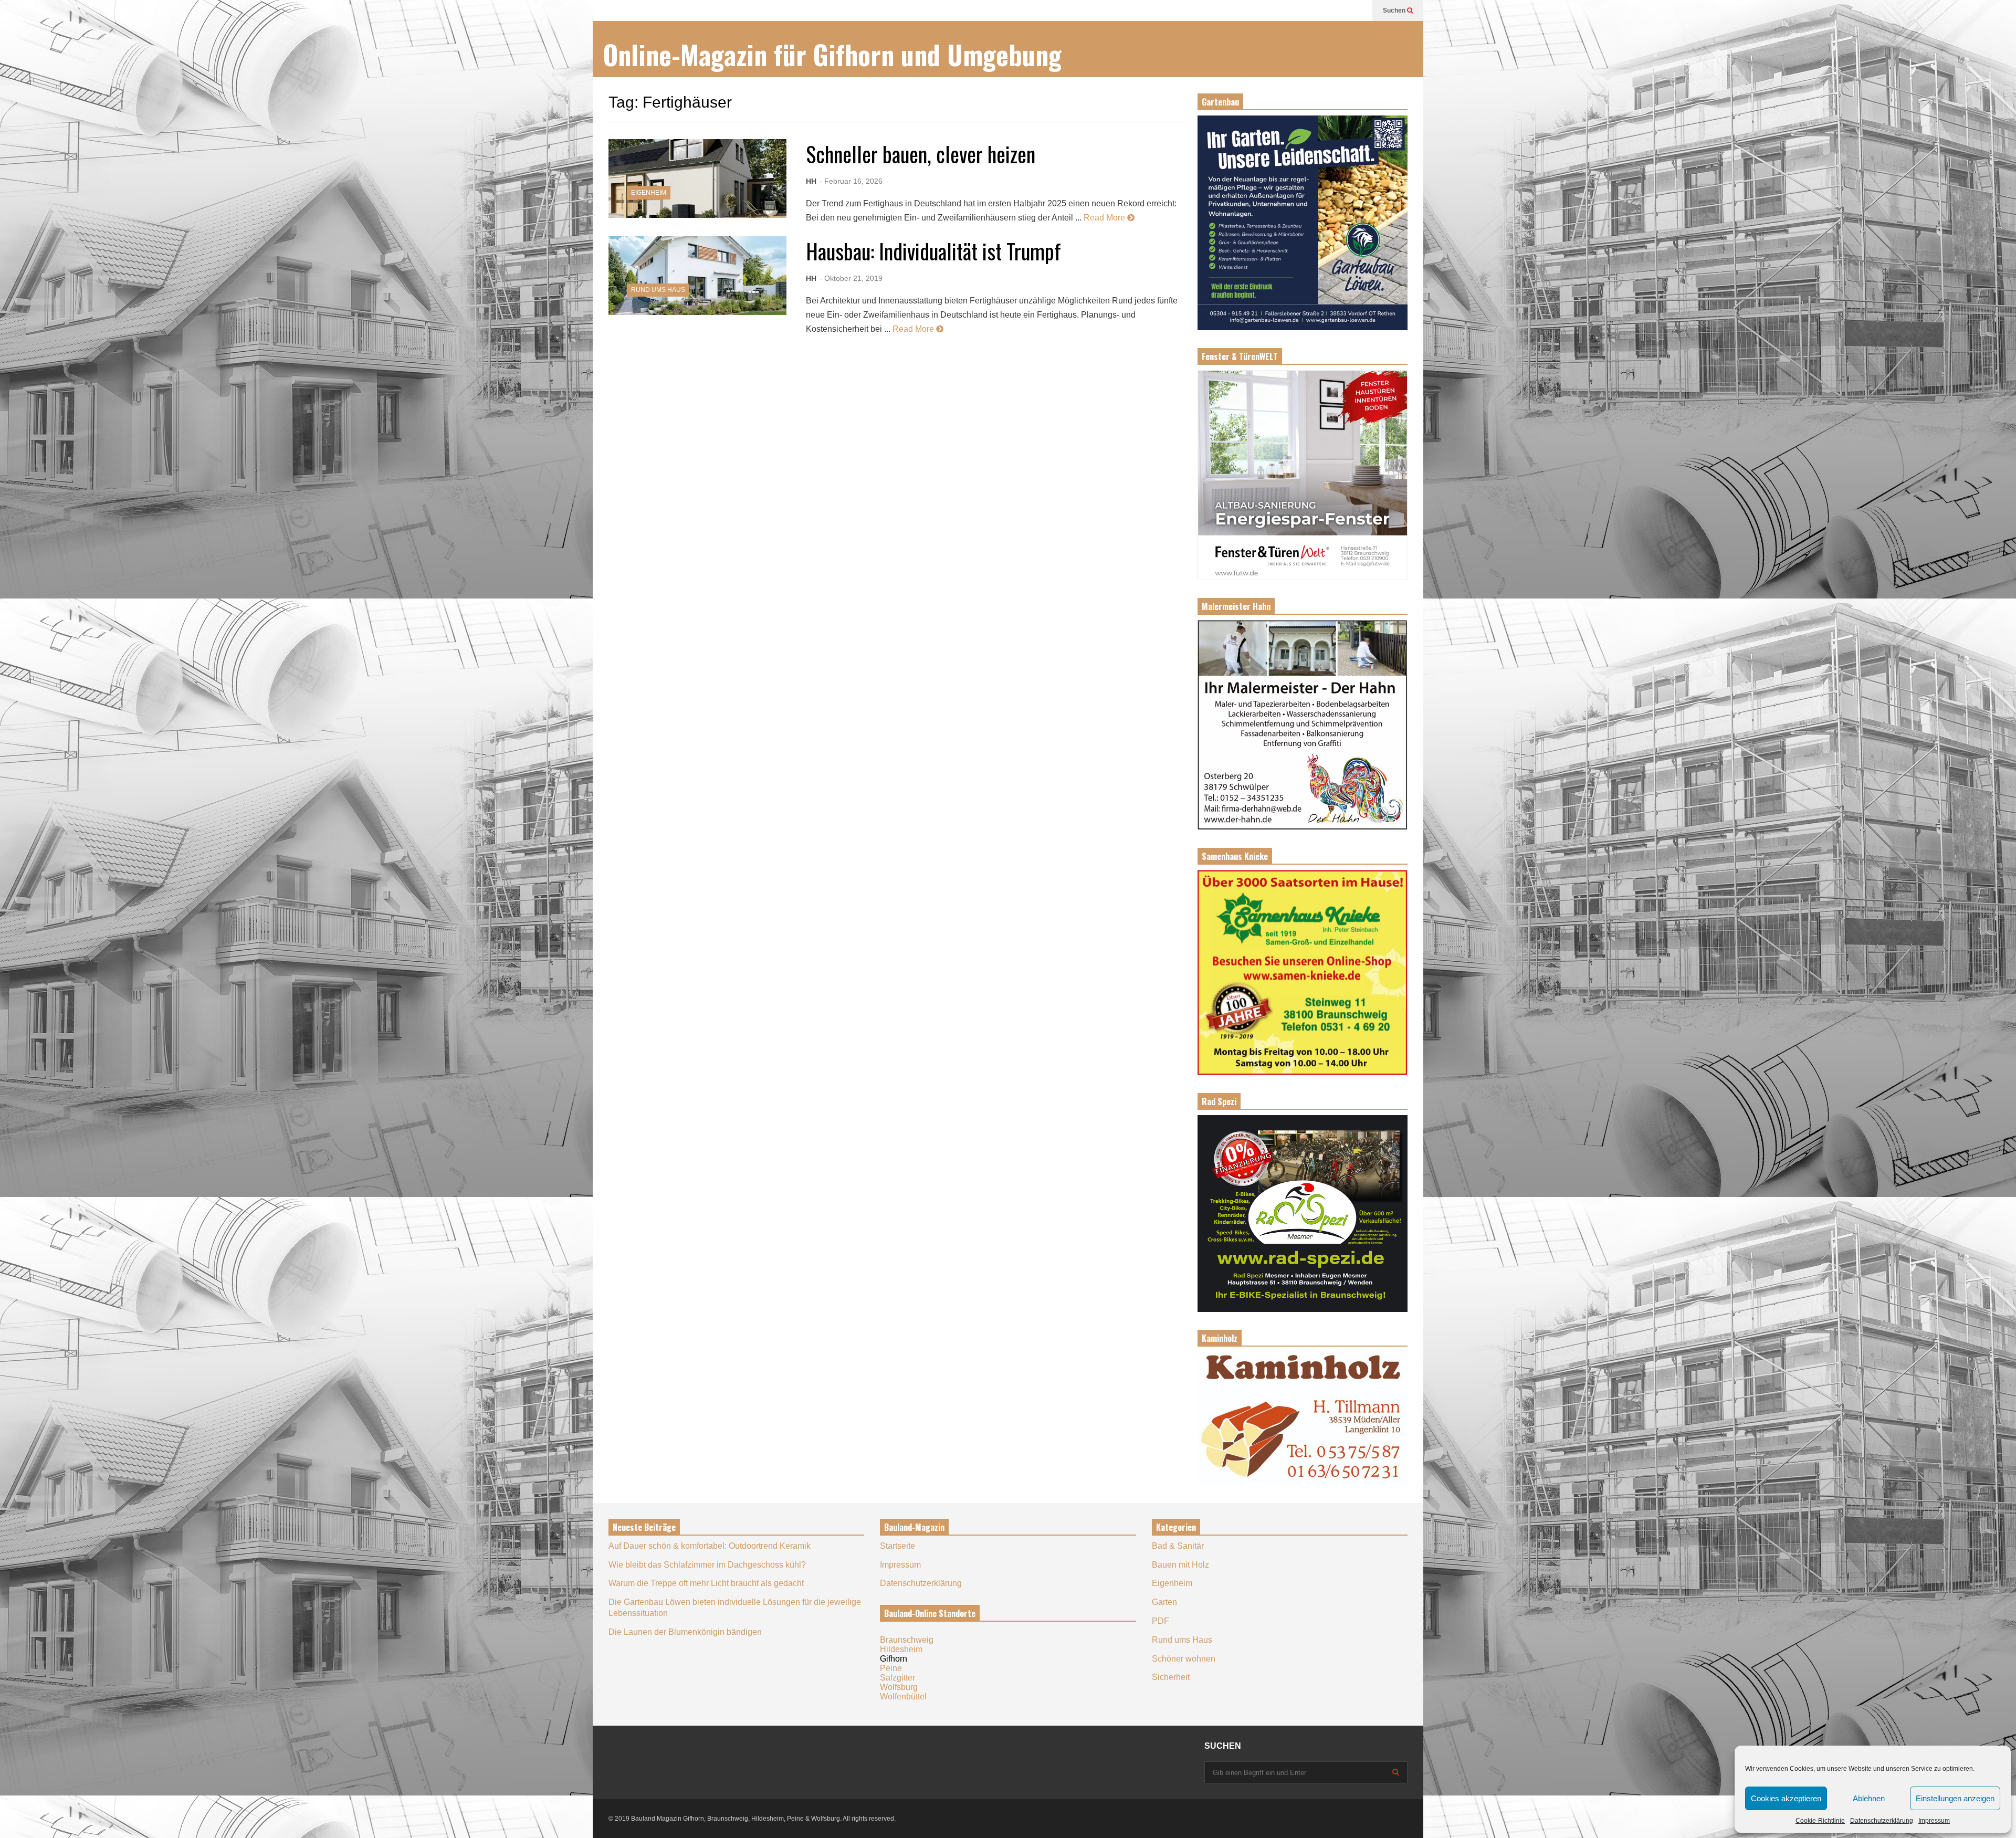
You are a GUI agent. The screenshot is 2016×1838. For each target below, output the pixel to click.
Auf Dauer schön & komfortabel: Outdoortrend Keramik (710, 1546)
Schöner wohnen (1184, 1659)
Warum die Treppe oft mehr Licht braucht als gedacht (706, 1583)
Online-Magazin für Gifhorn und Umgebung (832, 54)
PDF (1161, 1621)
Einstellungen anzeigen (1955, 1798)
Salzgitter (897, 1678)
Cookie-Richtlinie (1820, 1821)
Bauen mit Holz (1180, 1565)
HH (811, 181)
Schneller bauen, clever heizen (921, 154)
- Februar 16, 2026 (851, 181)
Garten (1164, 1602)
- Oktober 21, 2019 (851, 278)
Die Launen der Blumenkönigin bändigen (685, 1632)
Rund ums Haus (658, 290)
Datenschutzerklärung (1882, 1821)
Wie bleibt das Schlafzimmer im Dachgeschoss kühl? (707, 1565)
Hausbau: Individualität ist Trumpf (933, 251)
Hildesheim (901, 1649)
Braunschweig (907, 1640)
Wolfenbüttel (903, 1697)
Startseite (897, 1546)
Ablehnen (1869, 1798)
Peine (891, 1668)
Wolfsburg (899, 1687)
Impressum (1934, 1821)
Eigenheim (649, 193)
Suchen (1395, 10)
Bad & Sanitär (1178, 1546)
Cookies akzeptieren (1786, 1798)
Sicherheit (1171, 1677)
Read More (1105, 218)
